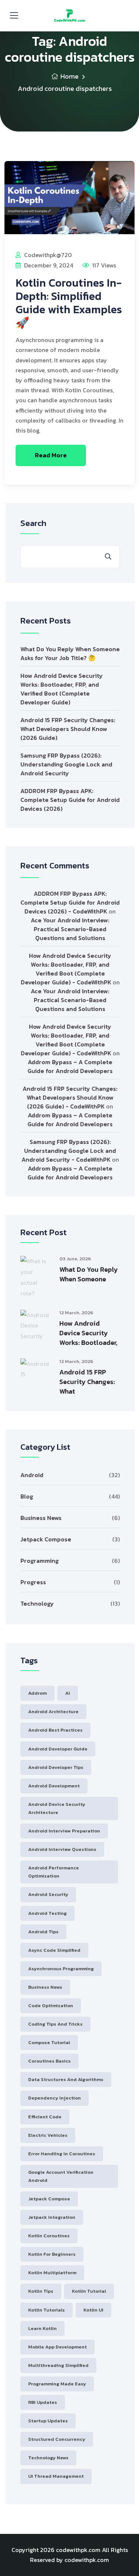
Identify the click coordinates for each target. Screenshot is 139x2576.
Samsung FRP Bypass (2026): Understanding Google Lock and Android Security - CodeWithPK (69, 1151)
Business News (41, 1518)
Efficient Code (45, 2117)
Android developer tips (56, 1767)
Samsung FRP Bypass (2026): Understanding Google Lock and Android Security (66, 764)
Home (69, 76)
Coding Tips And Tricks (55, 2024)
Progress (33, 1582)
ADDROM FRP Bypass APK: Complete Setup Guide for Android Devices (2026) (70, 800)
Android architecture (53, 1711)
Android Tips (43, 1932)
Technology (37, 1603)
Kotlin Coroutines (49, 2236)
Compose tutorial (49, 2042)
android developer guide (58, 1749)
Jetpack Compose (46, 1539)
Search (33, 523)
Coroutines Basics (49, 2061)
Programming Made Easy (57, 2384)
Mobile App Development (57, 2347)
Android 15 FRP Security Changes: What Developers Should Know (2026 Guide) (68, 729)
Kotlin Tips (41, 2291)
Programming (39, 1561)
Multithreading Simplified (58, 2365)
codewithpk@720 (47, 255)
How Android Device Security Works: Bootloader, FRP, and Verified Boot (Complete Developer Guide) (62, 689)
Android (32, 1475)
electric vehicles (48, 2135)
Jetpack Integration (52, 2217)
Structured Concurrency (57, 2439)
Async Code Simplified (54, 1950)
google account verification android (61, 2176)
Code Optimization (51, 2006)
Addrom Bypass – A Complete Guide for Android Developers (70, 1066)
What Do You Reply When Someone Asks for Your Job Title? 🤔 (70, 653)
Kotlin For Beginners (52, 2254)
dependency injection (54, 2098)
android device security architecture (57, 1808)
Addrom (37, 1693)
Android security (48, 1894)
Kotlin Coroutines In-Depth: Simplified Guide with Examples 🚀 (69, 303)
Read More (51, 455)
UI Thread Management (56, 2476)
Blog (27, 1496)
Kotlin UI (93, 2310)
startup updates (48, 2421)
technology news (48, 2458)
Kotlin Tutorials (47, 2310)
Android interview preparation (64, 1831)
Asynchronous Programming (61, 1969)
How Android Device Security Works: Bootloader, (88, 1333)
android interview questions (62, 1849)
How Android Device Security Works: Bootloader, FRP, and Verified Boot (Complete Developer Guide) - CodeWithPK (66, 969)
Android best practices (55, 1730)
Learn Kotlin (42, 2328)
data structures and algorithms (66, 2079)
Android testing (47, 1913)
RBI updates (43, 2402)
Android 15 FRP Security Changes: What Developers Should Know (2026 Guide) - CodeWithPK (70, 1097)
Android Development (54, 1786)
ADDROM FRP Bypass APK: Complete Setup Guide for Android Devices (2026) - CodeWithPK (70, 902)
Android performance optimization (54, 1872)
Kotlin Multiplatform (52, 2273)
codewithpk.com (78, 2550)
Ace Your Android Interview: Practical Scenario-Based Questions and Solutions (70, 929)
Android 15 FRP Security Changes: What (87, 1382)
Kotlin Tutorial (89, 2291)
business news (45, 1987)
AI (68, 1693)
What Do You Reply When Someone (89, 1274)
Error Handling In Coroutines (62, 2154)
